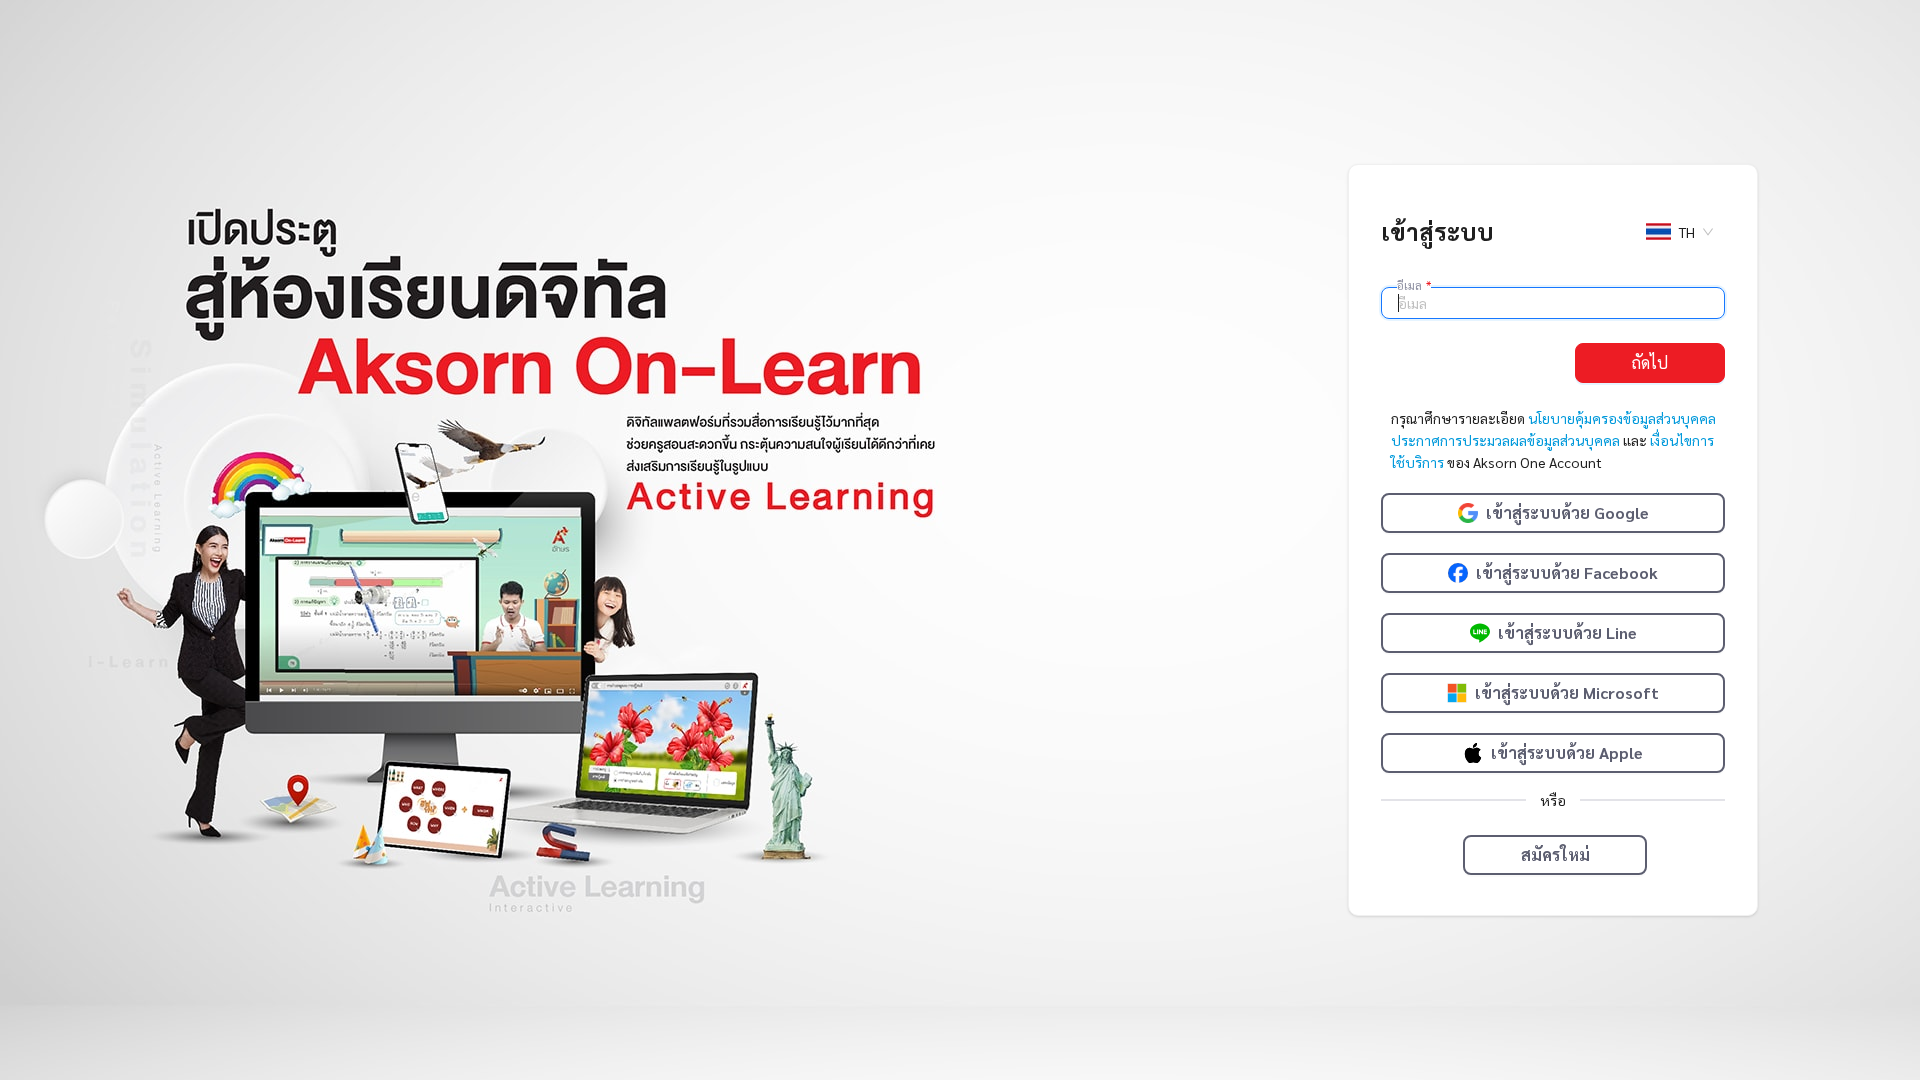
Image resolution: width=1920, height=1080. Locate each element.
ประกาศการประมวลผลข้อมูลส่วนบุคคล (1505, 440)
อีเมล (1414, 285)
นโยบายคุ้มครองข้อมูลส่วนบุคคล (1622, 418)
